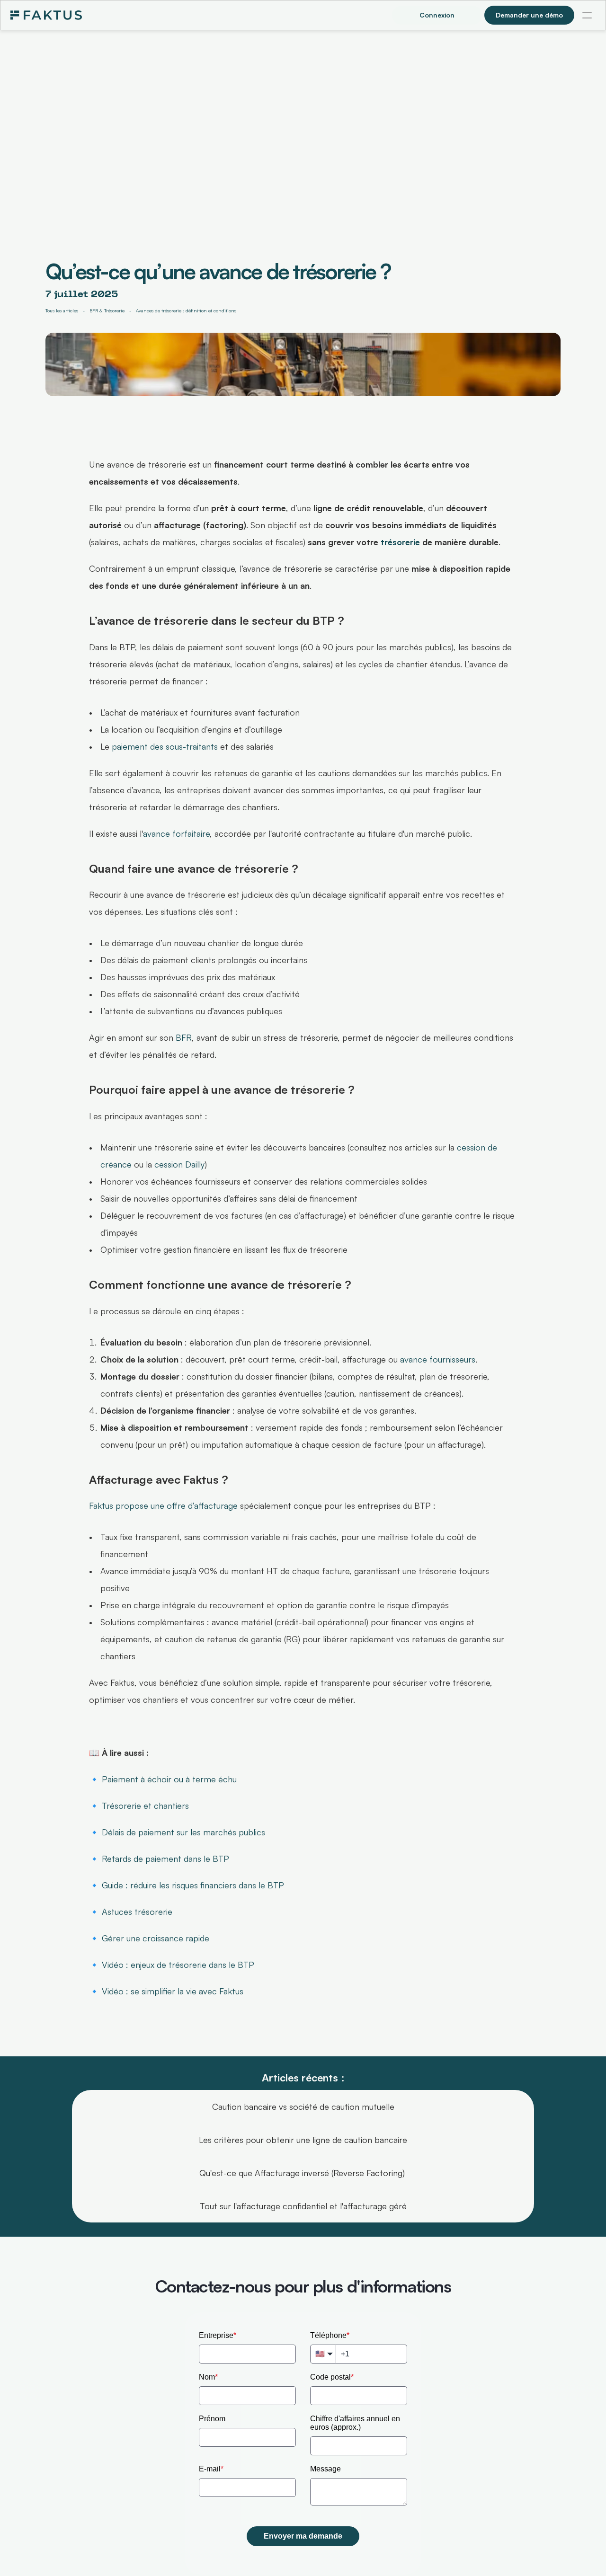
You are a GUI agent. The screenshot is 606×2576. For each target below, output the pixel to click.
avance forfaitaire (176, 833)
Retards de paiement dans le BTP (165, 1859)
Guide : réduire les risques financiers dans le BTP (193, 1885)
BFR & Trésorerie (107, 310)
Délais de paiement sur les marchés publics (183, 1832)
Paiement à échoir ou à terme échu (169, 1779)
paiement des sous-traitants (165, 746)
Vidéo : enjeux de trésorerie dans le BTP (178, 1965)
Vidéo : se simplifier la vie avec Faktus (173, 1991)
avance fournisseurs (438, 1359)
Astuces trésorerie (137, 1912)
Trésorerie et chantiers (145, 1806)
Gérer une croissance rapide (156, 1938)
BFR (184, 1037)
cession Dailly (179, 1164)
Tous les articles (62, 310)
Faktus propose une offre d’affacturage (163, 1505)
